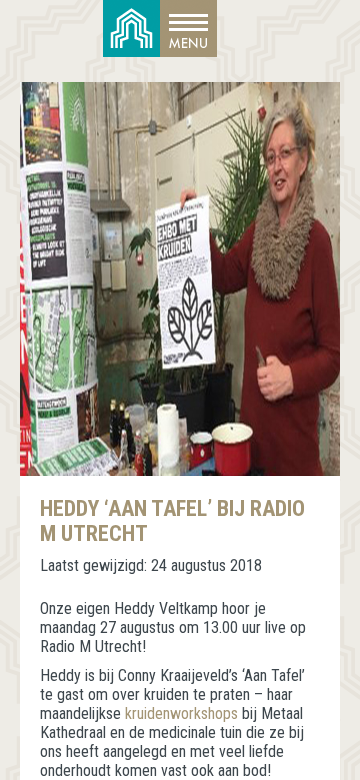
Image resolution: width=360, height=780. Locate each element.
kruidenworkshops (181, 713)
